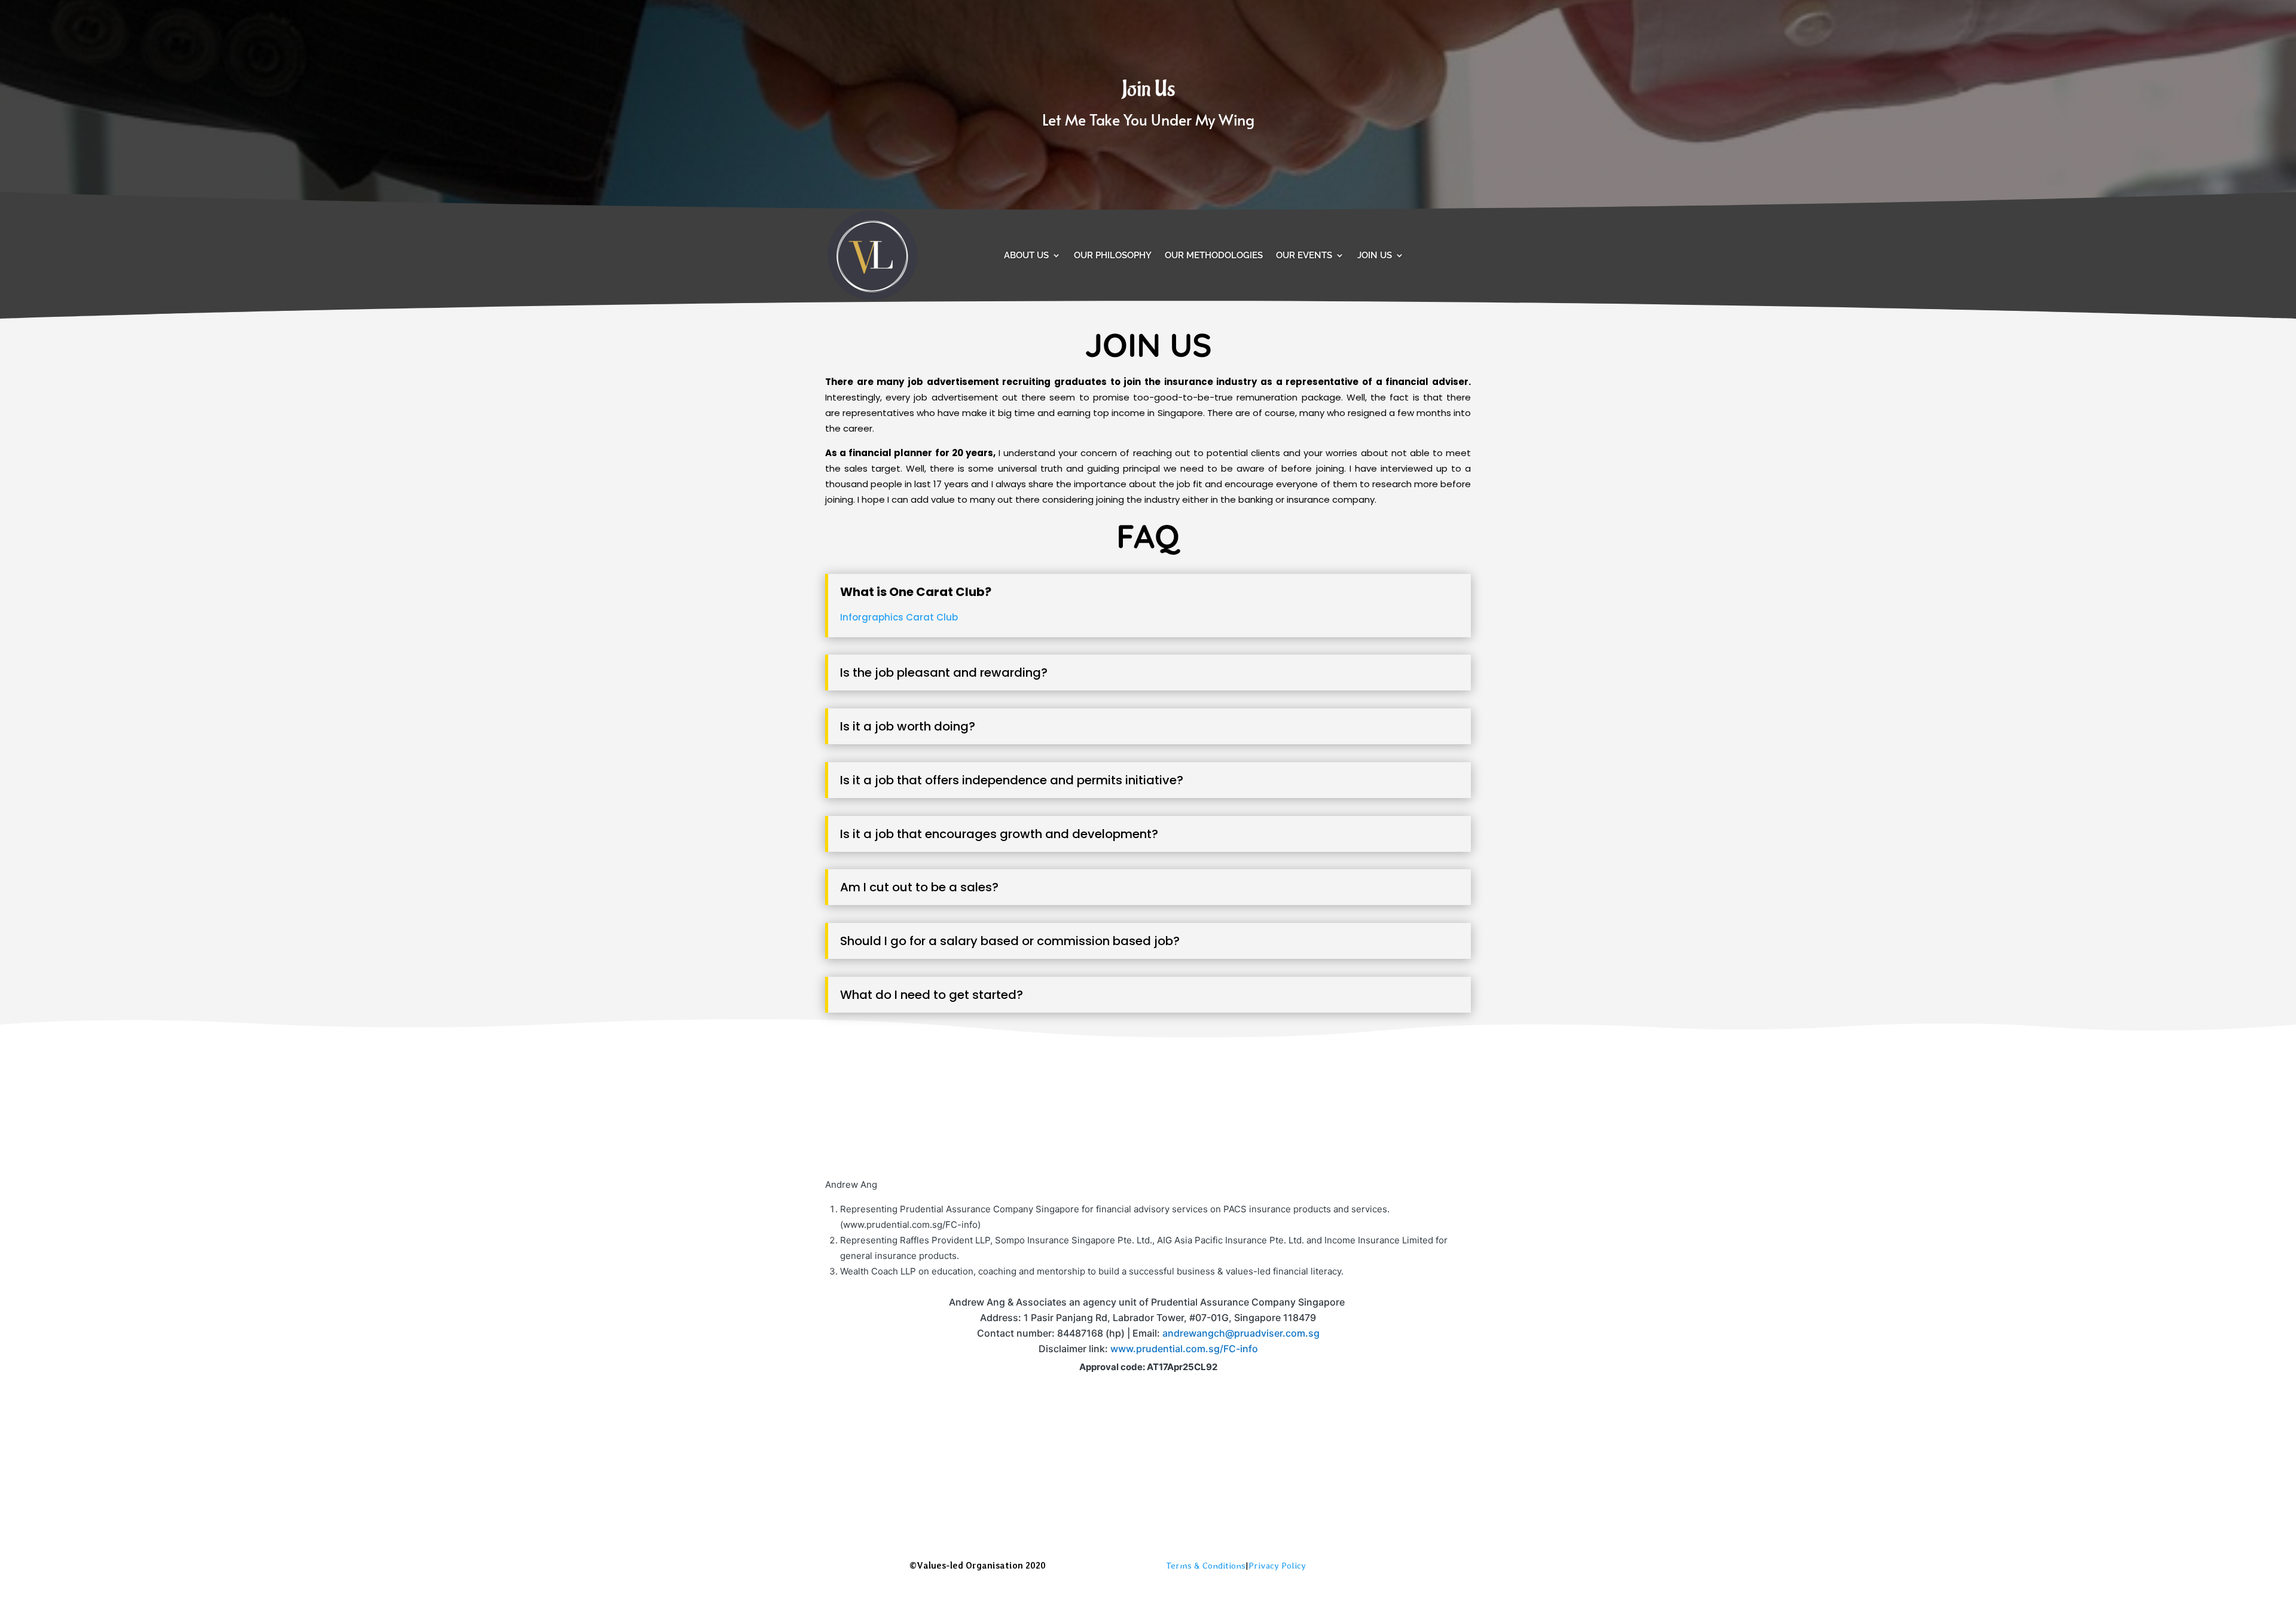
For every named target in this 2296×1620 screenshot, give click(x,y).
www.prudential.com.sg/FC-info (1184, 1349)
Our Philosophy (1113, 255)
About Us (1026, 255)
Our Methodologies (1214, 255)
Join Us (1375, 255)
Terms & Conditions (1206, 1566)
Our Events (1304, 255)
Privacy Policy (1277, 1566)
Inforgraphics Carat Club (899, 617)
